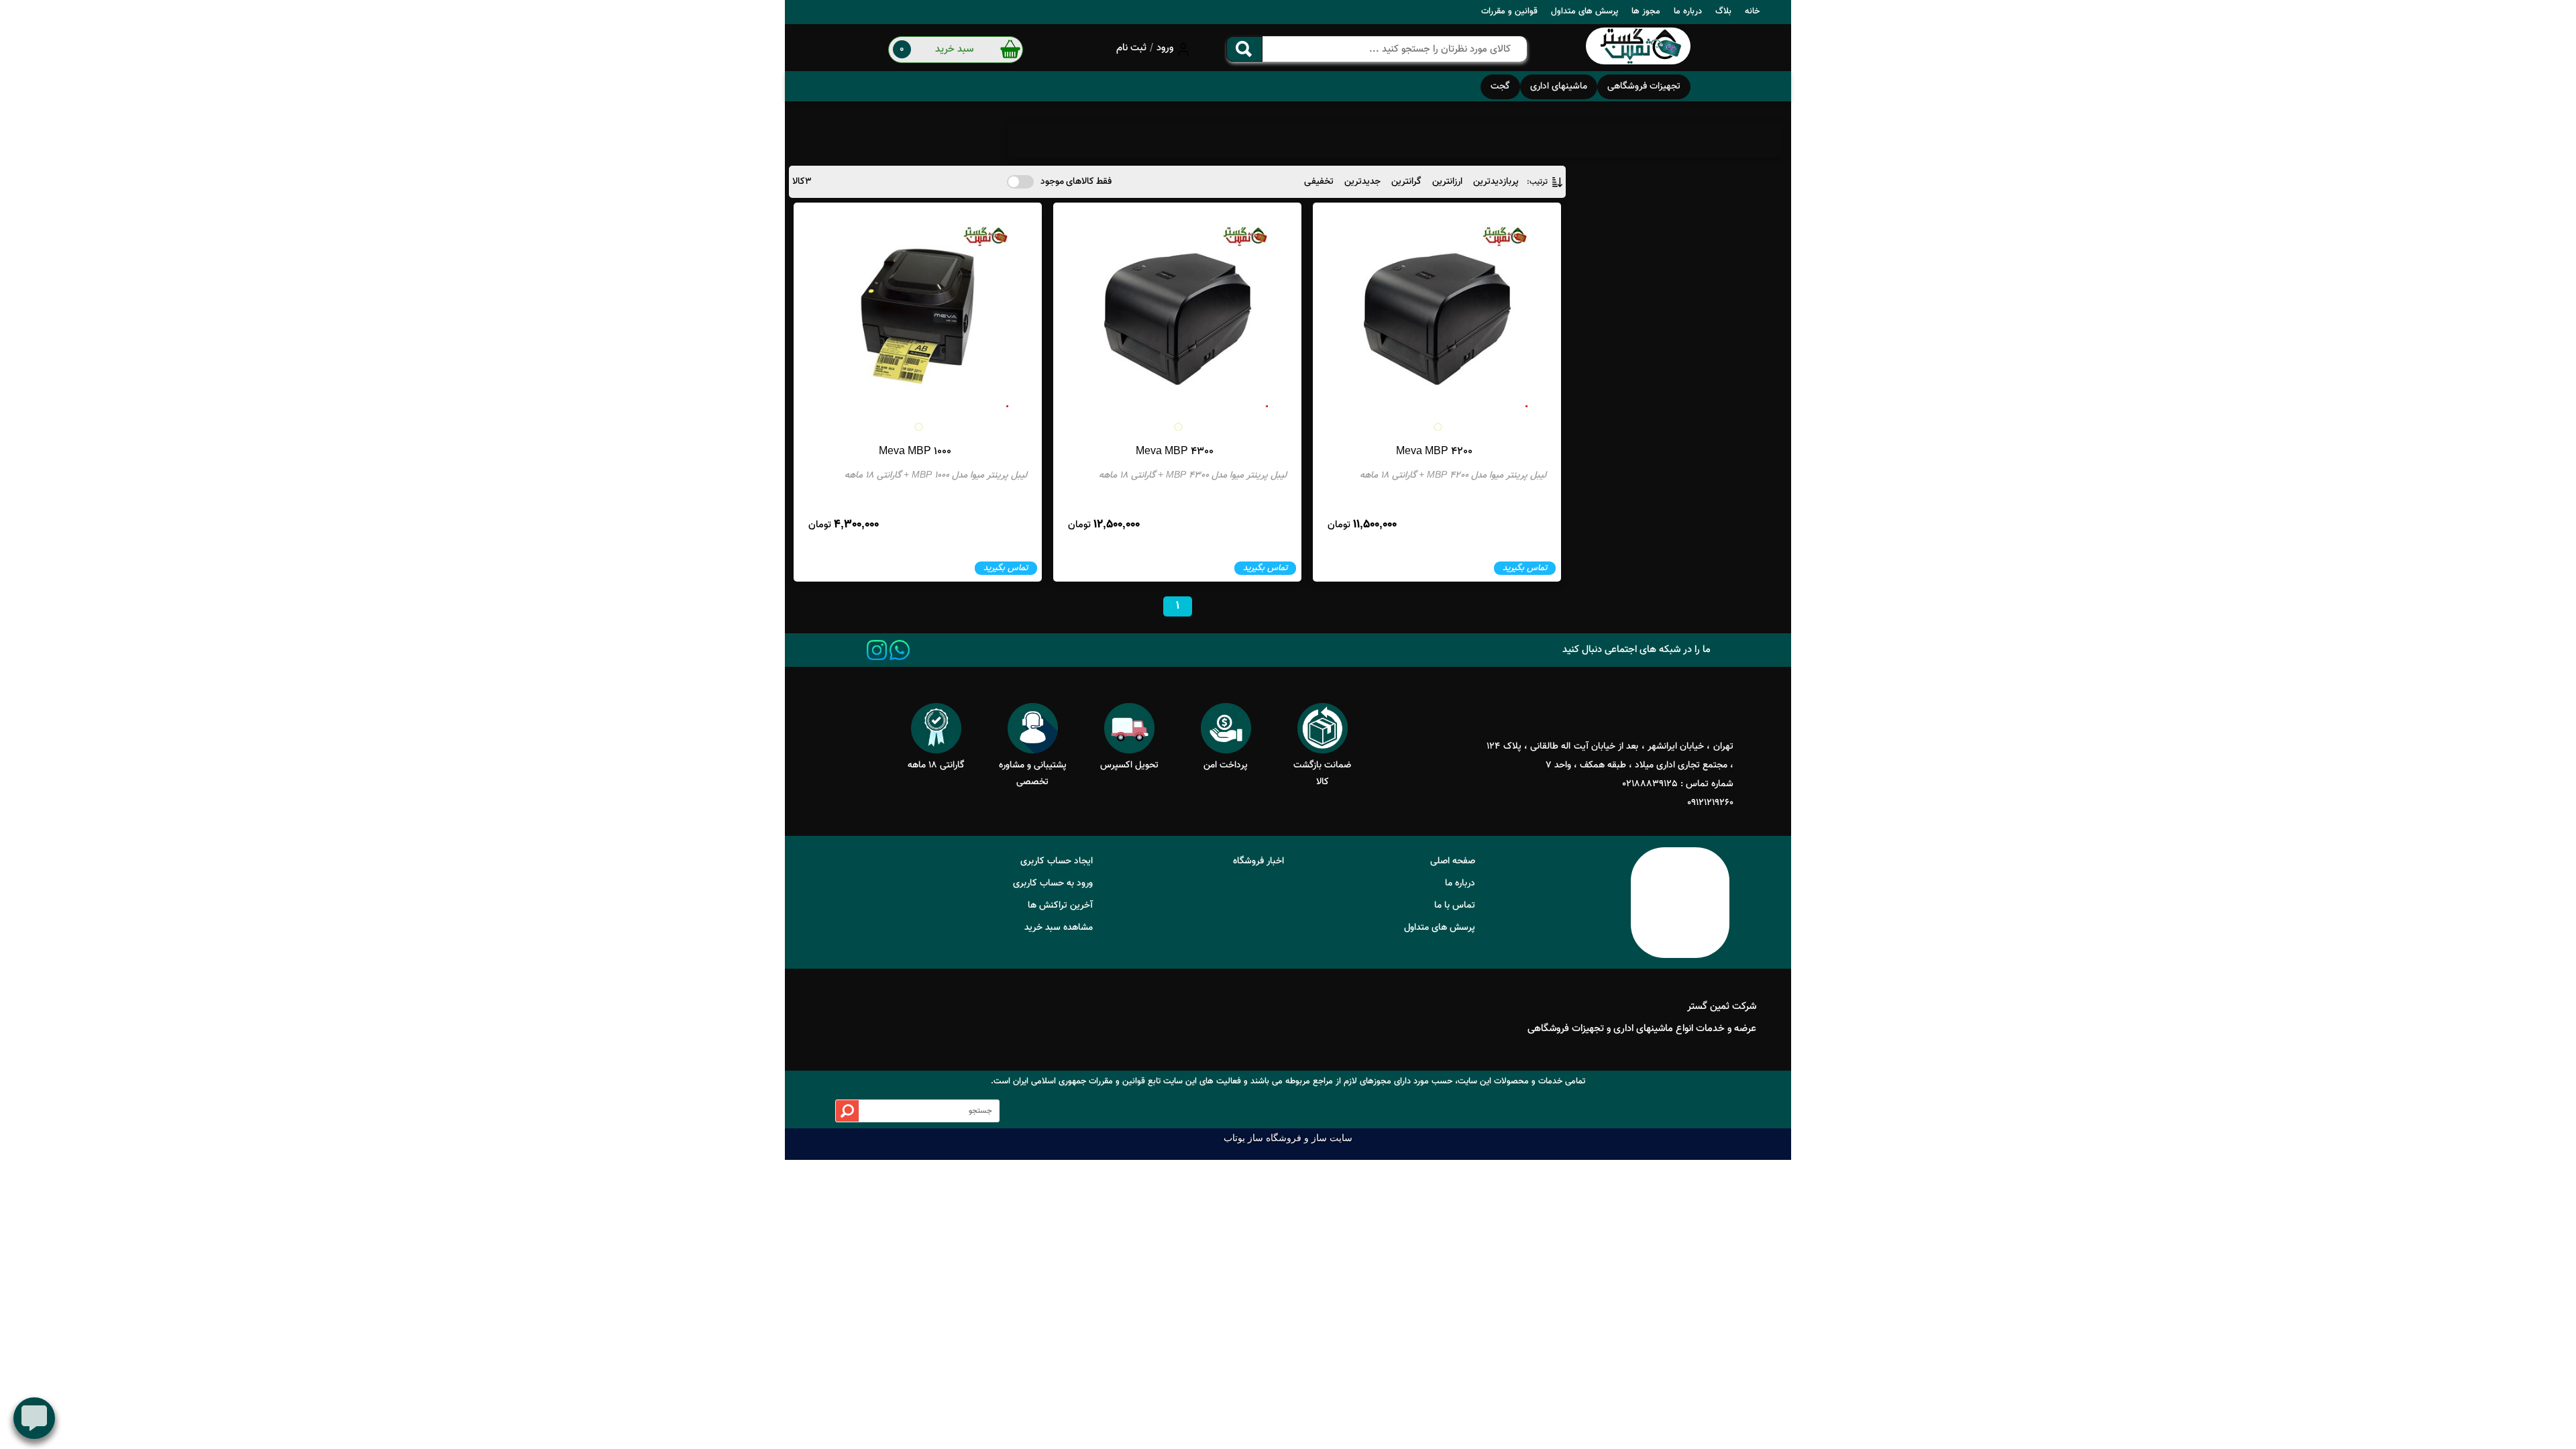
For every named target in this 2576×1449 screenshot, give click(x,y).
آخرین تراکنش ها (1060, 906)
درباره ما (1688, 11)
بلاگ (1723, 11)
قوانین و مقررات (1509, 11)
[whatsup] (900, 650)
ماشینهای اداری (1559, 87)
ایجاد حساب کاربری (1057, 861)
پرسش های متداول (1585, 11)
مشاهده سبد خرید (1059, 928)
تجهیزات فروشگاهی (1644, 87)
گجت (1500, 87)
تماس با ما (1455, 906)
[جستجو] (1244, 49)
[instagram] (877, 650)
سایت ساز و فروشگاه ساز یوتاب (1288, 1138)
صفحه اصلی (1453, 861)
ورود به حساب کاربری (1053, 883)
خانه (1752, 11)
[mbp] (1638, 48)
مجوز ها (1646, 11)
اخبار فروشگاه (1258, 861)
